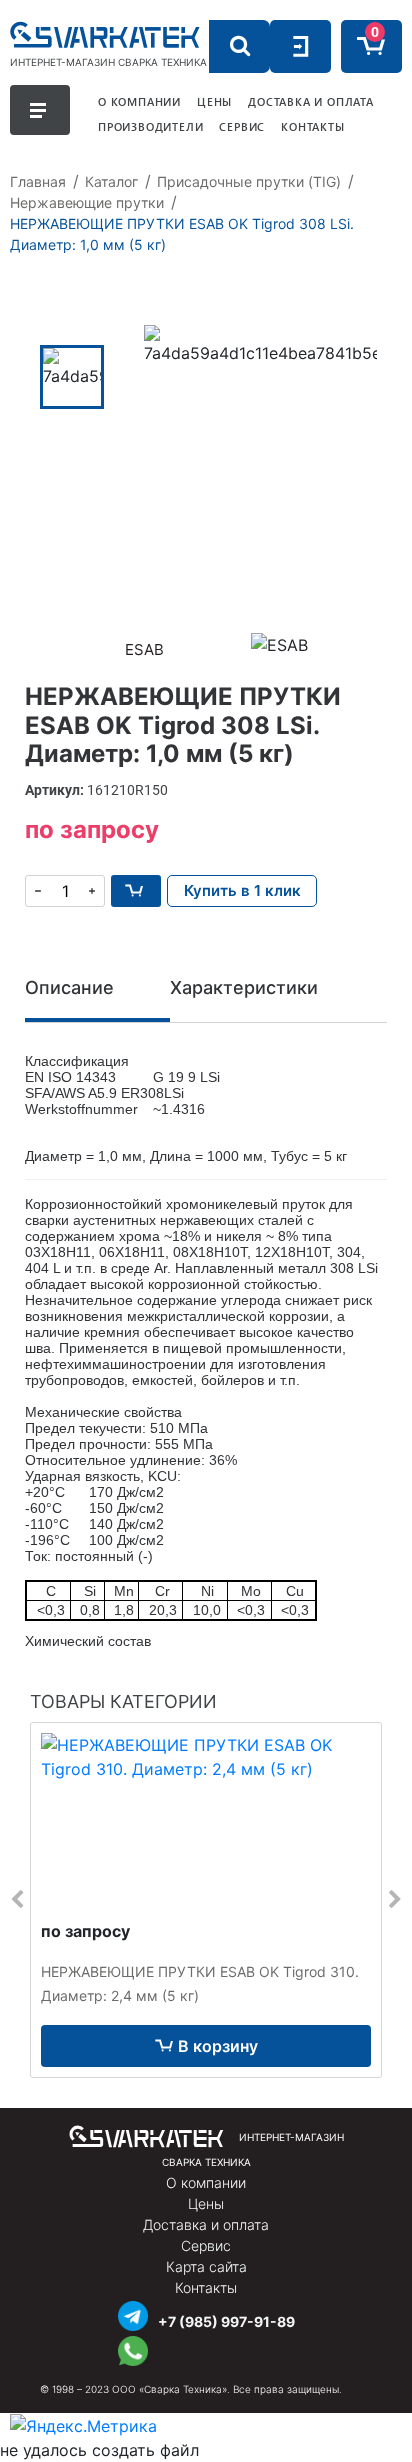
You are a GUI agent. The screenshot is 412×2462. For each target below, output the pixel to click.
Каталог (111, 181)
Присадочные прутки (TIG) (249, 181)
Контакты (206, 2287)
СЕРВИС (242, 126)
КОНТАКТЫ (312, 126)
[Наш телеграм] (133, 2313)
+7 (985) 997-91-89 (226, 2321)
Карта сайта (206, 2266)
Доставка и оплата (206, 2224)
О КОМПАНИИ (139, 101)
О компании (206, 2182)
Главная (38, 181)
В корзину (218, 2046)
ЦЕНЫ (214, 101)
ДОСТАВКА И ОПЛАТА (311, 101)
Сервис (206, 2245)
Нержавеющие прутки (87, 202)
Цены (206, 2203)
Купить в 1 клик (242, 890)
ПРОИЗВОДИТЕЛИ (150, 126)
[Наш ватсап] (133, 2348)
